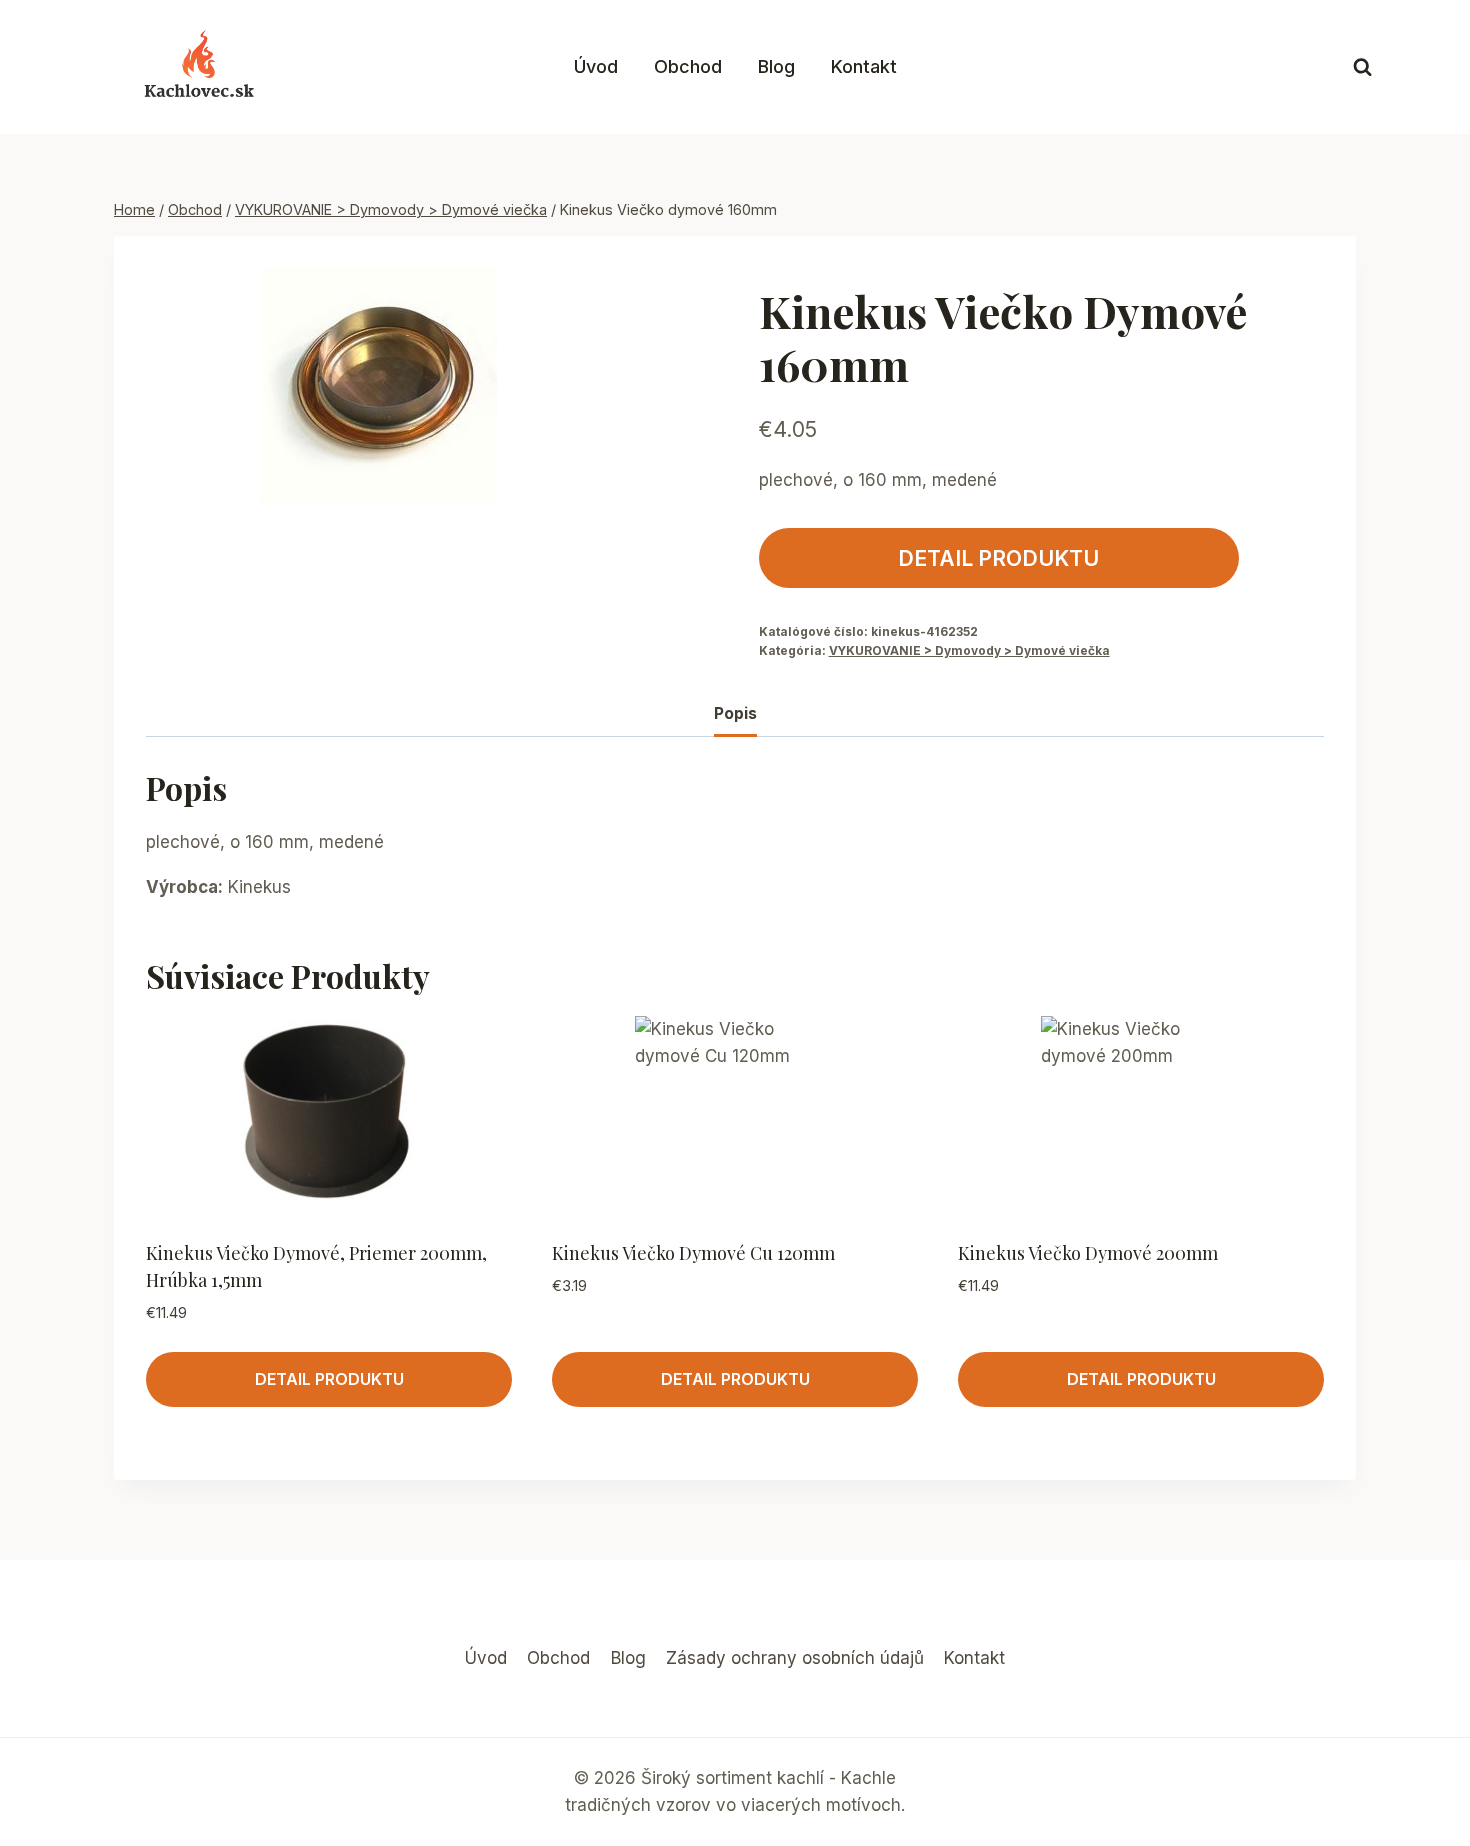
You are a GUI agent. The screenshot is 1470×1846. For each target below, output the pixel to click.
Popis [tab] (735, 713)
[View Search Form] (1362, 67)
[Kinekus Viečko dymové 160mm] (378, 386)
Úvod (596, 66)
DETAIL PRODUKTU (998, 558)
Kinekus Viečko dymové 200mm (1088, 1253)
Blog (776, 66)
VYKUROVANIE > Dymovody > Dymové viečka (969, 650)
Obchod (688, 66)
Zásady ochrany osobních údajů (795, 1658)
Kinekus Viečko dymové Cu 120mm (693, 1253)
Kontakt (864, 66)
